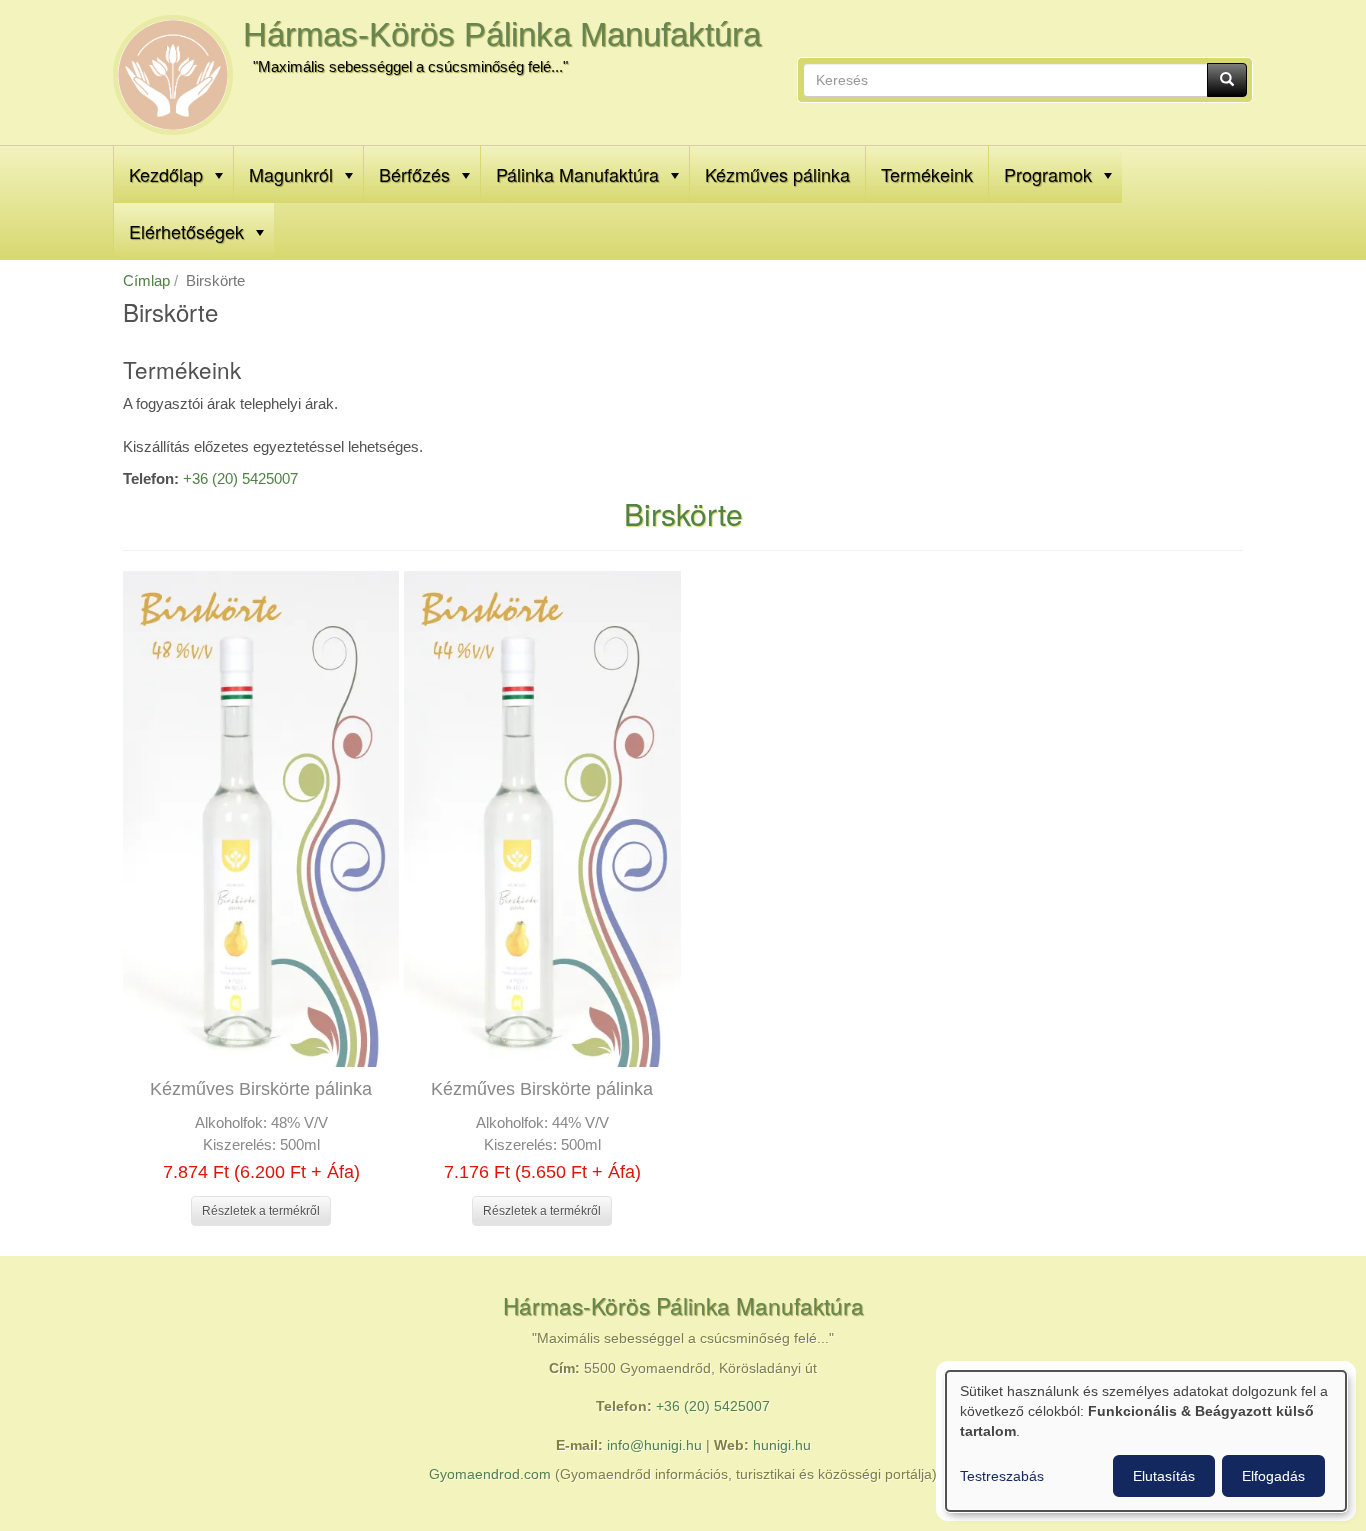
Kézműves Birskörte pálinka (261, 1089)
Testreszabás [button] (1002, 1476)
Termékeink (927, 174)
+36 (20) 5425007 (240, 478)
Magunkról (291, 174)
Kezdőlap (166, 174)
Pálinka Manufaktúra (577, 174)
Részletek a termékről (261, 1211)
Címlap (146, 280)
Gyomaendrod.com (490, 1474)
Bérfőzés (414, 174)
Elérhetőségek (186, 231)
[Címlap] (173, 75)
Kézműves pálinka (777, 174)
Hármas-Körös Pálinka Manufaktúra (502, 34)
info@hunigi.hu (654, 1445)
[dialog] (1146, 1441)
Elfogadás (1273, 1476)
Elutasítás (1164, 1476)
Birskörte (683, 513)
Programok (1048, 174)
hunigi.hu (782, 1445)
